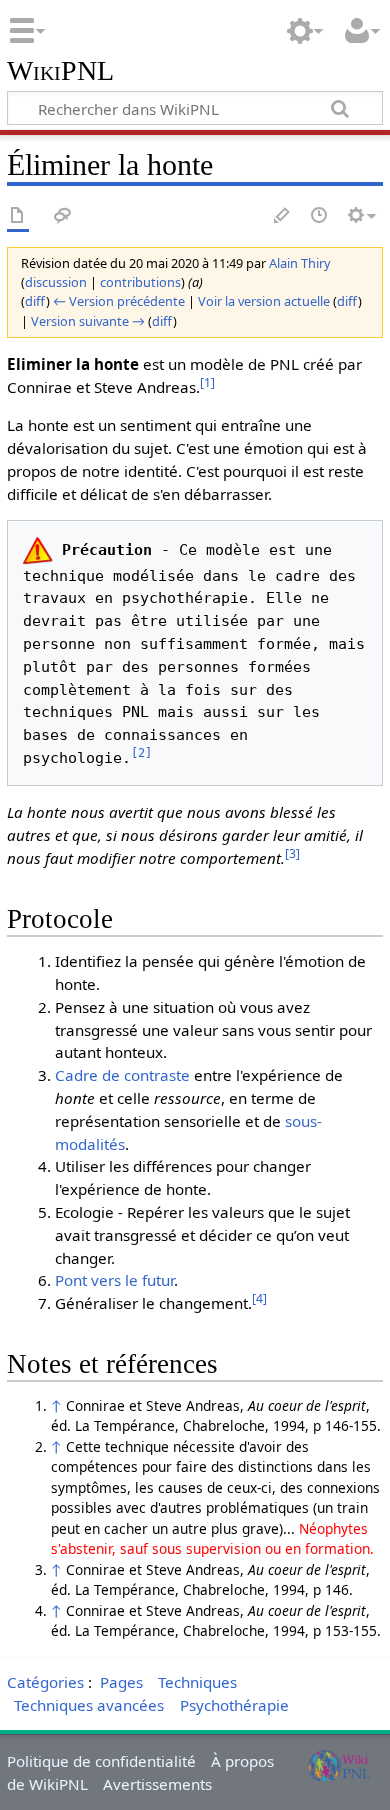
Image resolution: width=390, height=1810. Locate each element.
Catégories (45, 1682)
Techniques (197, 1682)
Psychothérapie (234, 1705)
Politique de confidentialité (101, 1761)
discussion (56, 282)
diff (35, 301)
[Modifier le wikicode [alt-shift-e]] (283, 216)
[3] (292, 853)
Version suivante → (88, 321)
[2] (141, 753)
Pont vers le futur (114, 1280)
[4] (259, 1298)
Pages (121, 1682)
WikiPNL (60, 71)
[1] (207, 382)
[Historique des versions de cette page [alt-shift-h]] (320, 216)
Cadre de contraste (122, 1075)
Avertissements (157, 1784)
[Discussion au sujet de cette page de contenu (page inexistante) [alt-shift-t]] (63, 216)
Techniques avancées (89, 1705)
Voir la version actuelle (264, 301)
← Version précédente (119, 301)
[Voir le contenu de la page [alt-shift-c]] (18, 216)
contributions (140, 282)
